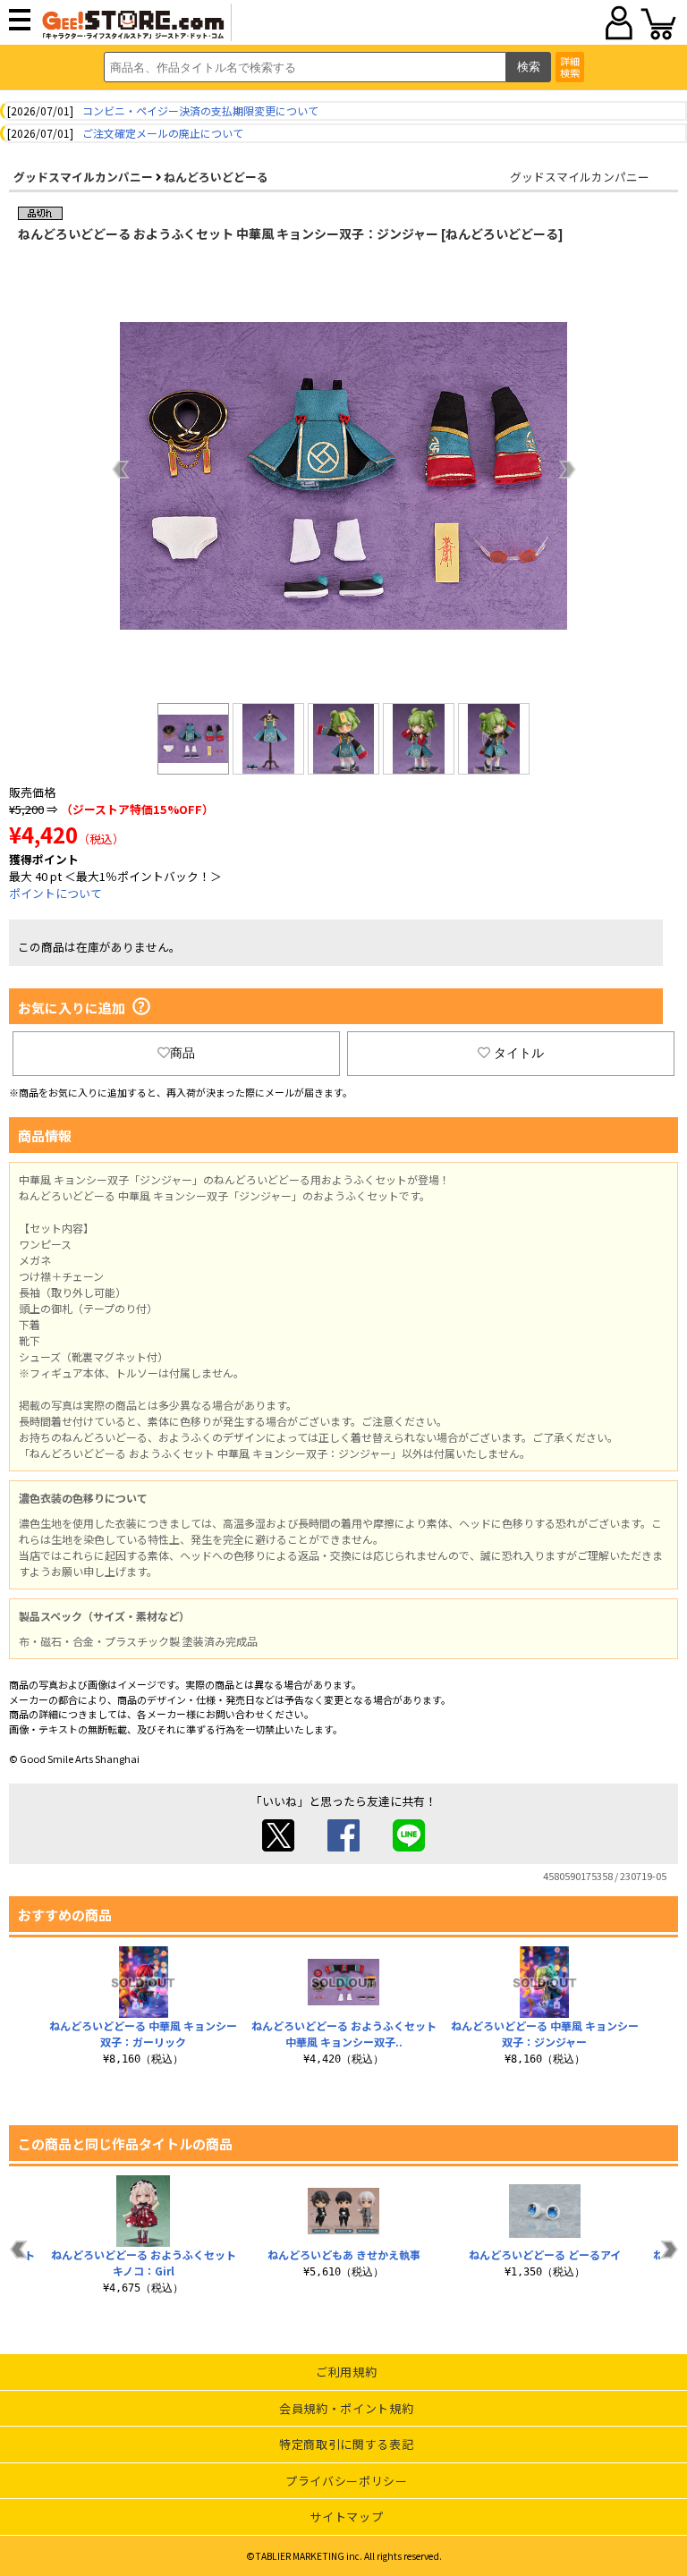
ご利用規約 (346, 2372)
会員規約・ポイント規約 (346, 2408)
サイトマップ (346, 2517)
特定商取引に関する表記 (346, 2444)
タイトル (519, 1053)
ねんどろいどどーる (216, 177)
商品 (182, 1053)
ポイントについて (55, 893)
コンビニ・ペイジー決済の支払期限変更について (200, 110)
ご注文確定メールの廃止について (163, 133)
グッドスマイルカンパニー (83, 177)
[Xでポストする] (278, 1847)
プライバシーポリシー (347, 2481)
